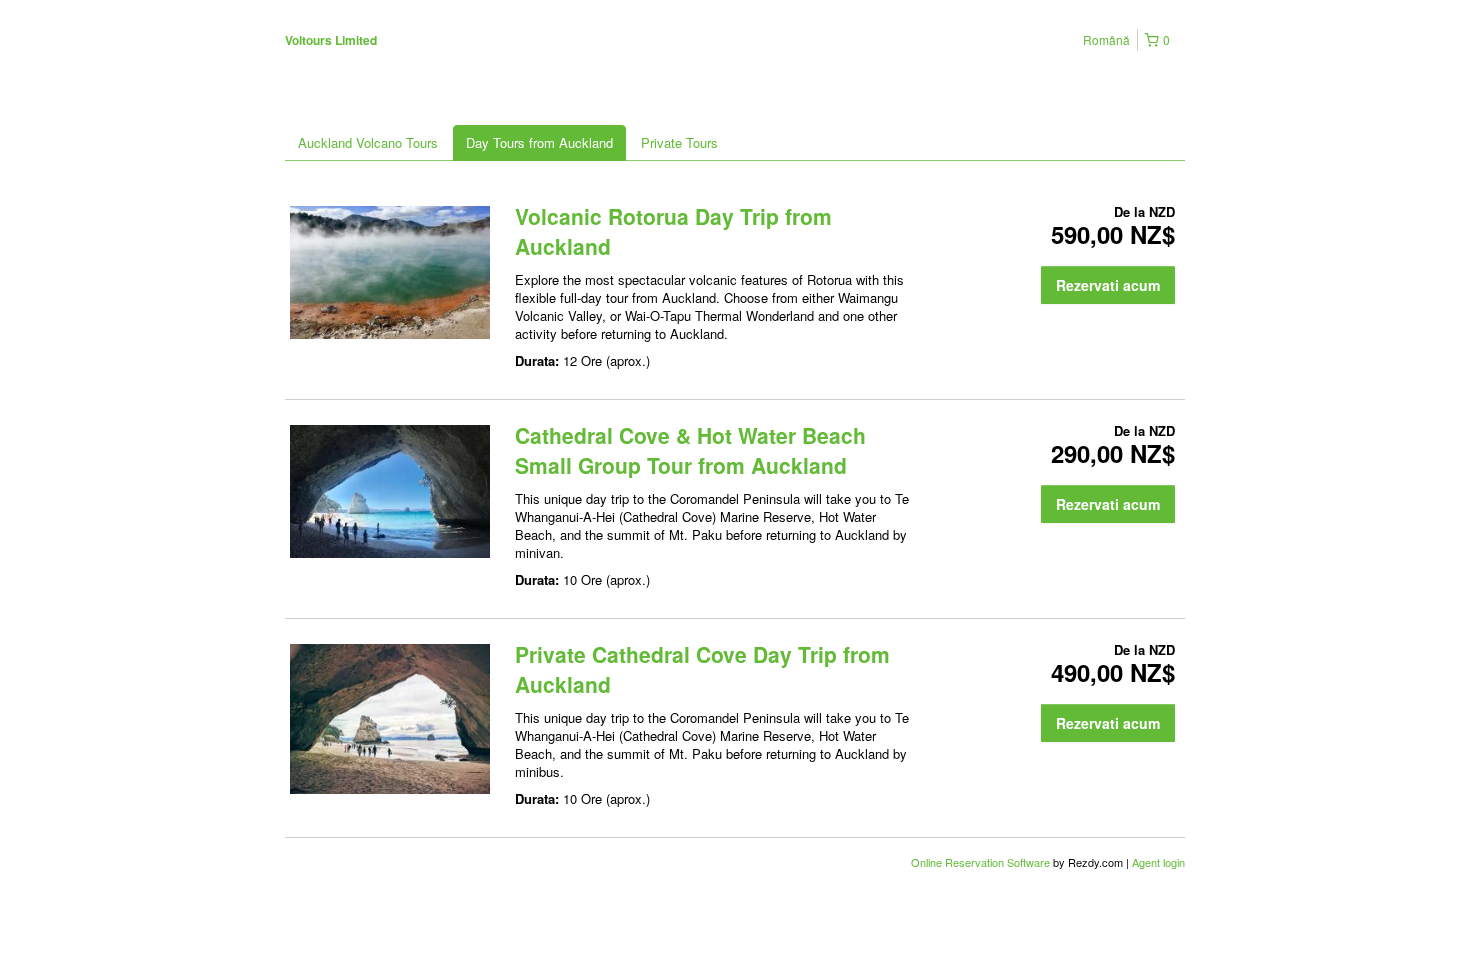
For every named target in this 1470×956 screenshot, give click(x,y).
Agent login (1158, 862)
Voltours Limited (331, 40)
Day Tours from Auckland (539, 142)
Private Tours (679, 142)
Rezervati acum (1108, 285)
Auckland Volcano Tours (368, 142)
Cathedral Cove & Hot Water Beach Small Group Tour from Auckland (690, 450)
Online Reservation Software (980, 862)
